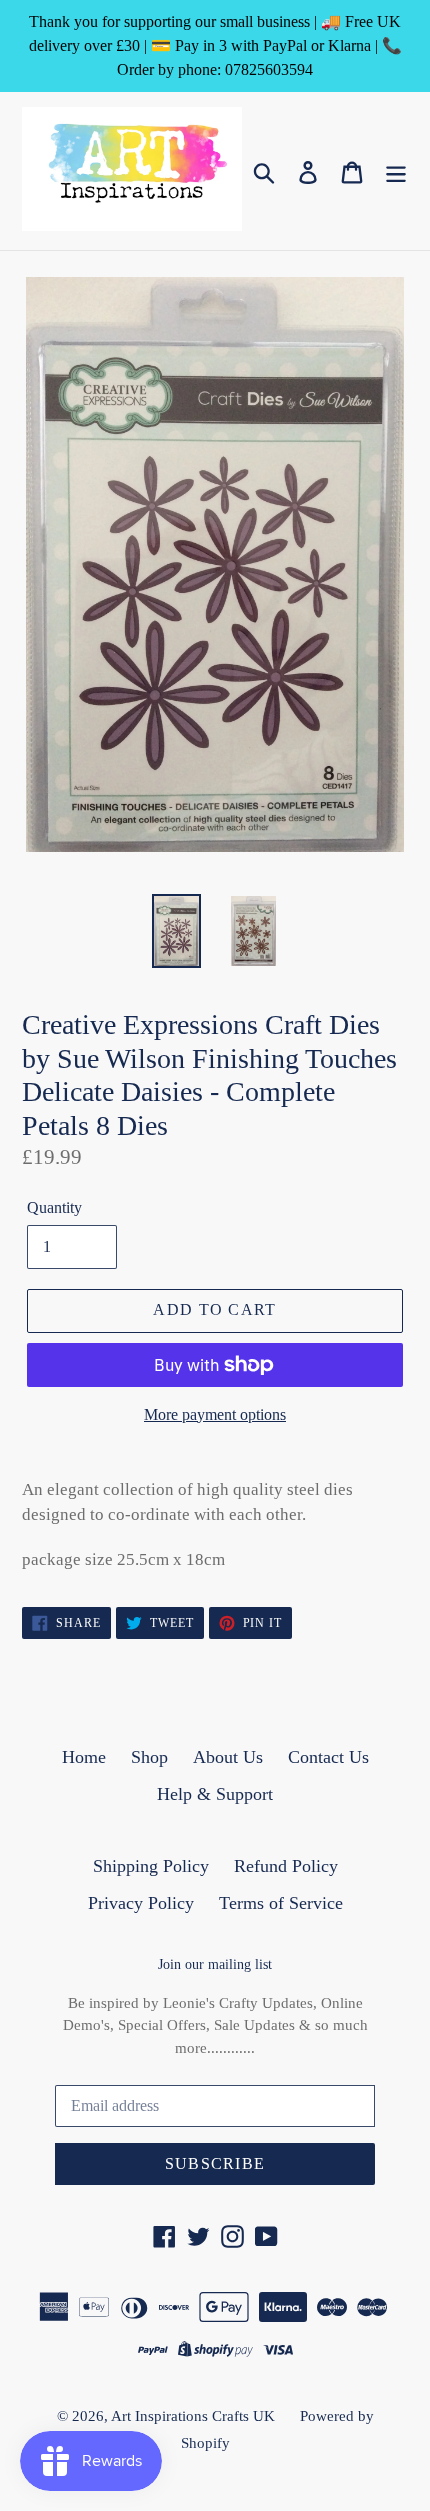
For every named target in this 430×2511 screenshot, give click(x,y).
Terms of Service (281, 1903)
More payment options (215, 1414)
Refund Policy (286, 1866)
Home (84, 1757)
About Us (228, 1757)
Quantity (54, 1207)
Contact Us (328, 1757)
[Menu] (396, 170)
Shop (149, 1757)
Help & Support (215, 1794)
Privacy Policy (141, 1903)
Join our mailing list (215, 1964)
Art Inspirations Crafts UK (193, 2416)
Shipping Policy (151, 1866)
